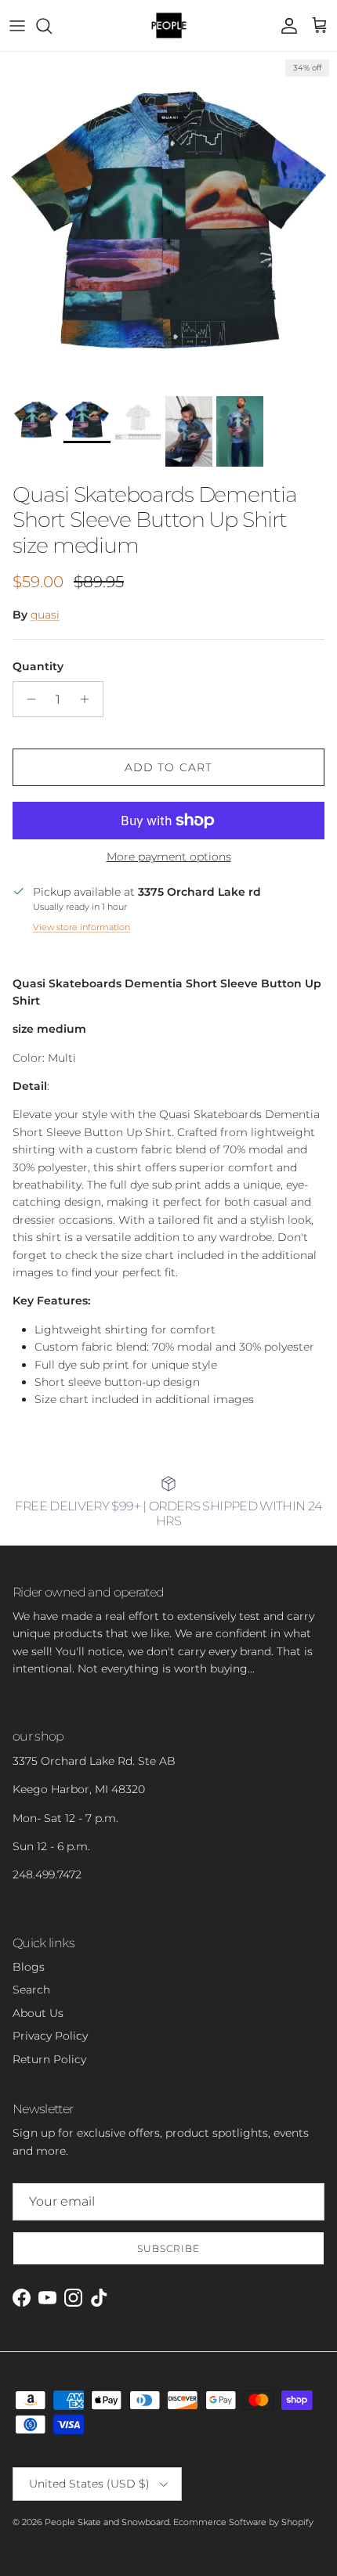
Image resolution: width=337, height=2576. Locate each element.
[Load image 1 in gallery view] (168, 220)
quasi (45, 615)
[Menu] (17, 26)
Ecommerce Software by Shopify (243, 2522)
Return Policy (49, 2059)
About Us (38, 2013)
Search (31, 1990)
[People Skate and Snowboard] (169, 25)
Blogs (29, 1967)
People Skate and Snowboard (107, 2522)
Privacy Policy (50, 2036)
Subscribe (168, 2248)
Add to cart (168, 767)
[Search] (52, 26)
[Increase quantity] (89, 699)
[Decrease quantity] (27, 699)
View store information (82, 927)
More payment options (169, 857)
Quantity (38, 666)
